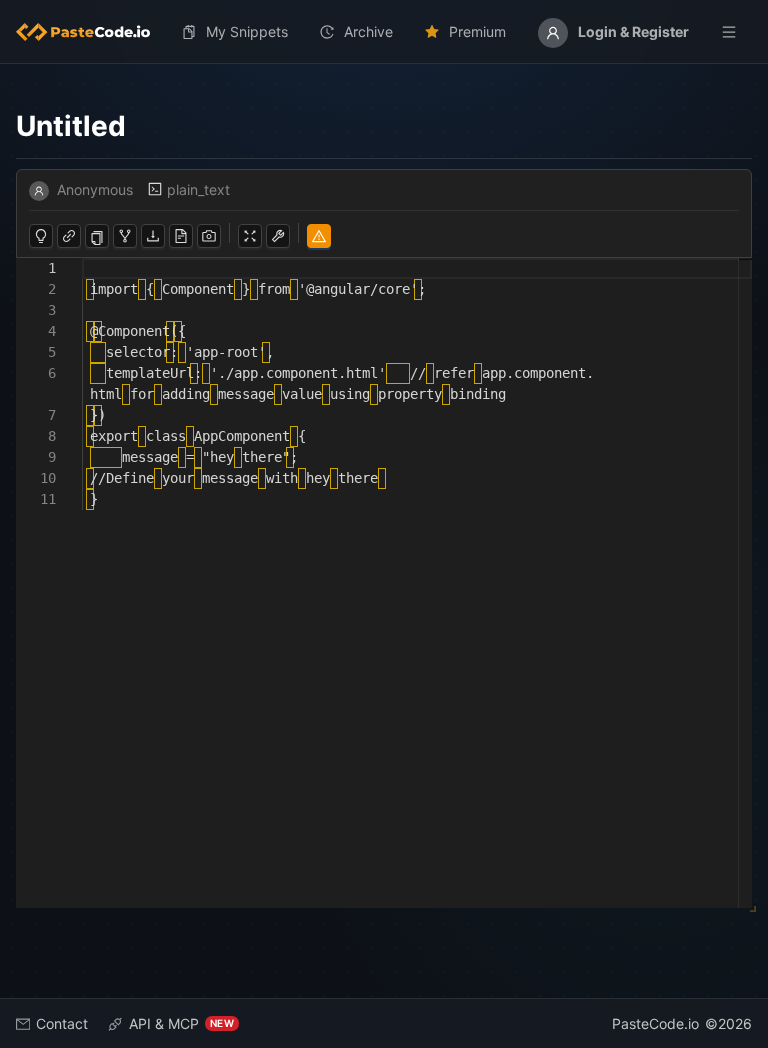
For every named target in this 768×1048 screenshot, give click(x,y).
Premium (477, 31)
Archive (368, 31)
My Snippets (247, 31)
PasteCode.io (655, 1023)
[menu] (384, 32)
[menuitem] (91, 32)
